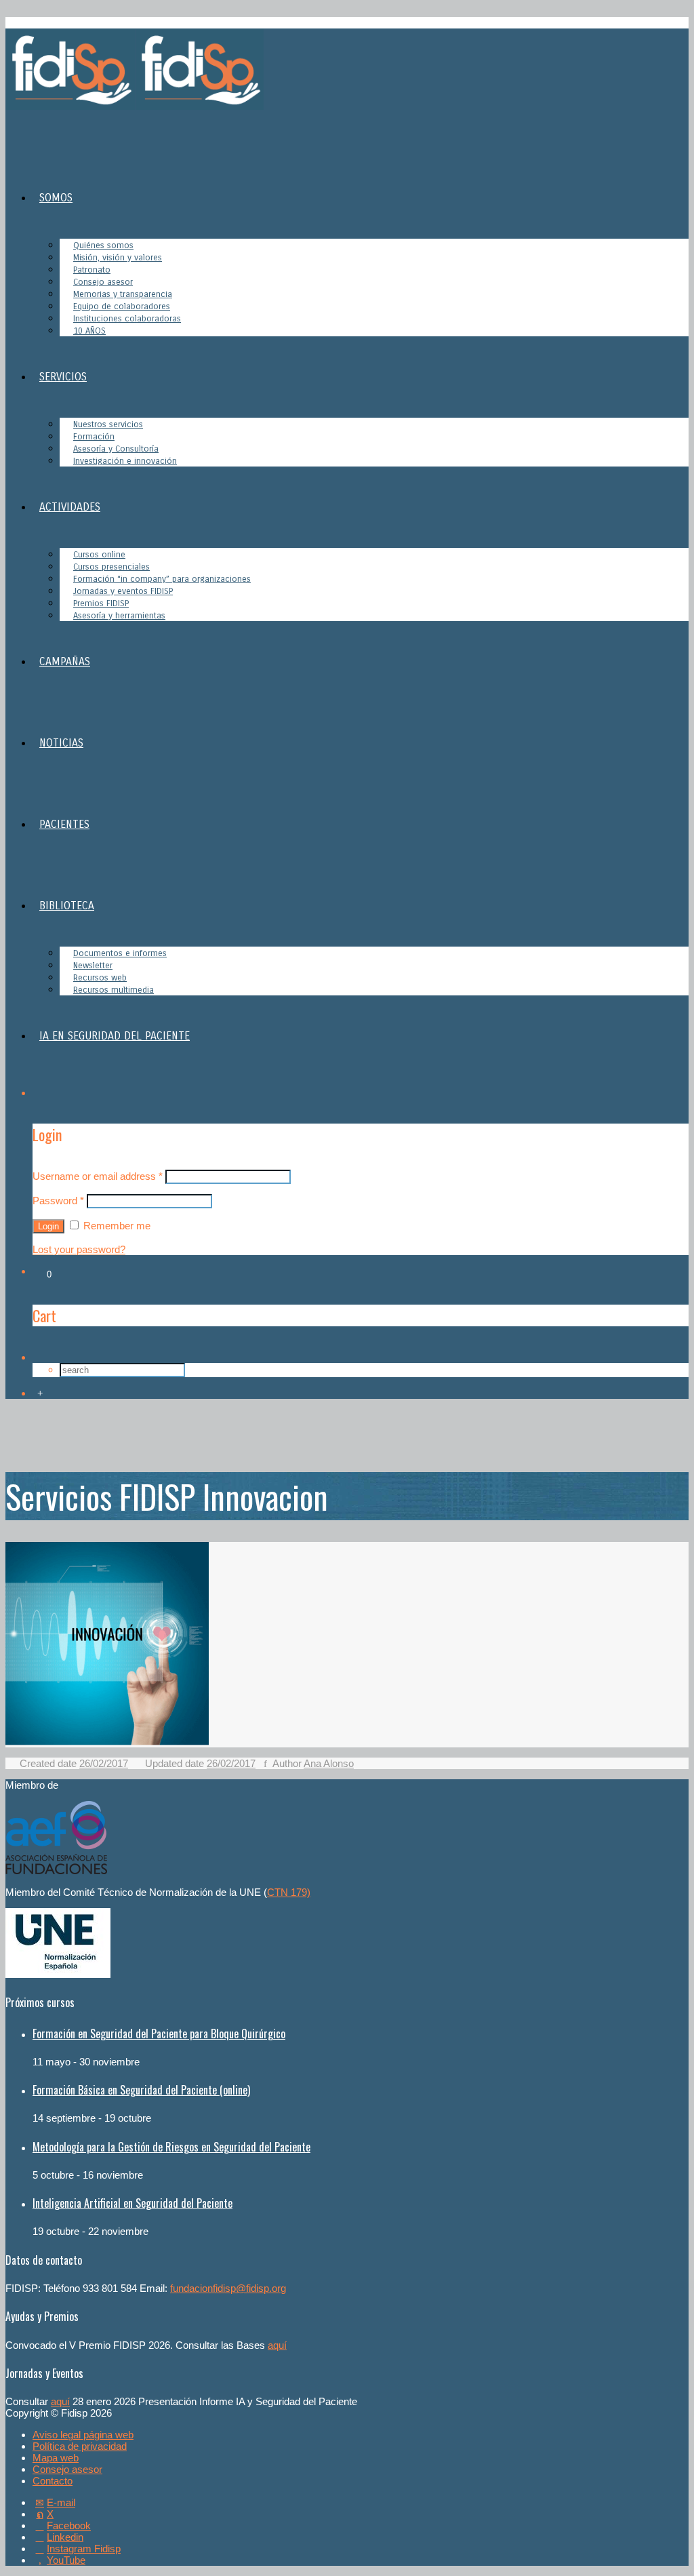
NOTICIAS (61, 743)
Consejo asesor (67, 2469)
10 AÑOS (89, 331)
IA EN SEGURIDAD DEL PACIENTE (115, 1036)
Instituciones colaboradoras (127, 319)
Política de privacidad (80, 2446)
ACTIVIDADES (70, 507)
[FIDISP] (135, 106)
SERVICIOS (63, 377)
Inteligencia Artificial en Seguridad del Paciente (132, 2203)
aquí (277, 2345)
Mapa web (56, 2458)
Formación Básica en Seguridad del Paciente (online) (141, 2090)
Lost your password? (79, 1249)
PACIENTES (64, 824)
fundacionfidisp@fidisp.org (228, 2288)
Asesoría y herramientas (119, 616)
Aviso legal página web (83, 2435)
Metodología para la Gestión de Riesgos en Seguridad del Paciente (171, 2147)
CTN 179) (289, 1892)
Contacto (53, 2481)
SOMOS (56, 198)
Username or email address (98, 1176)
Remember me (116, 1226)
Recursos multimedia (114, 990)
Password (58, 1201)
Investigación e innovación (125, 461)
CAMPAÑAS (65, 661)
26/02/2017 (104, 1763)
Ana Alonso (329, 1763)
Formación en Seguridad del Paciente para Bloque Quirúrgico (159, 2034)
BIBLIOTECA (67, 906)
